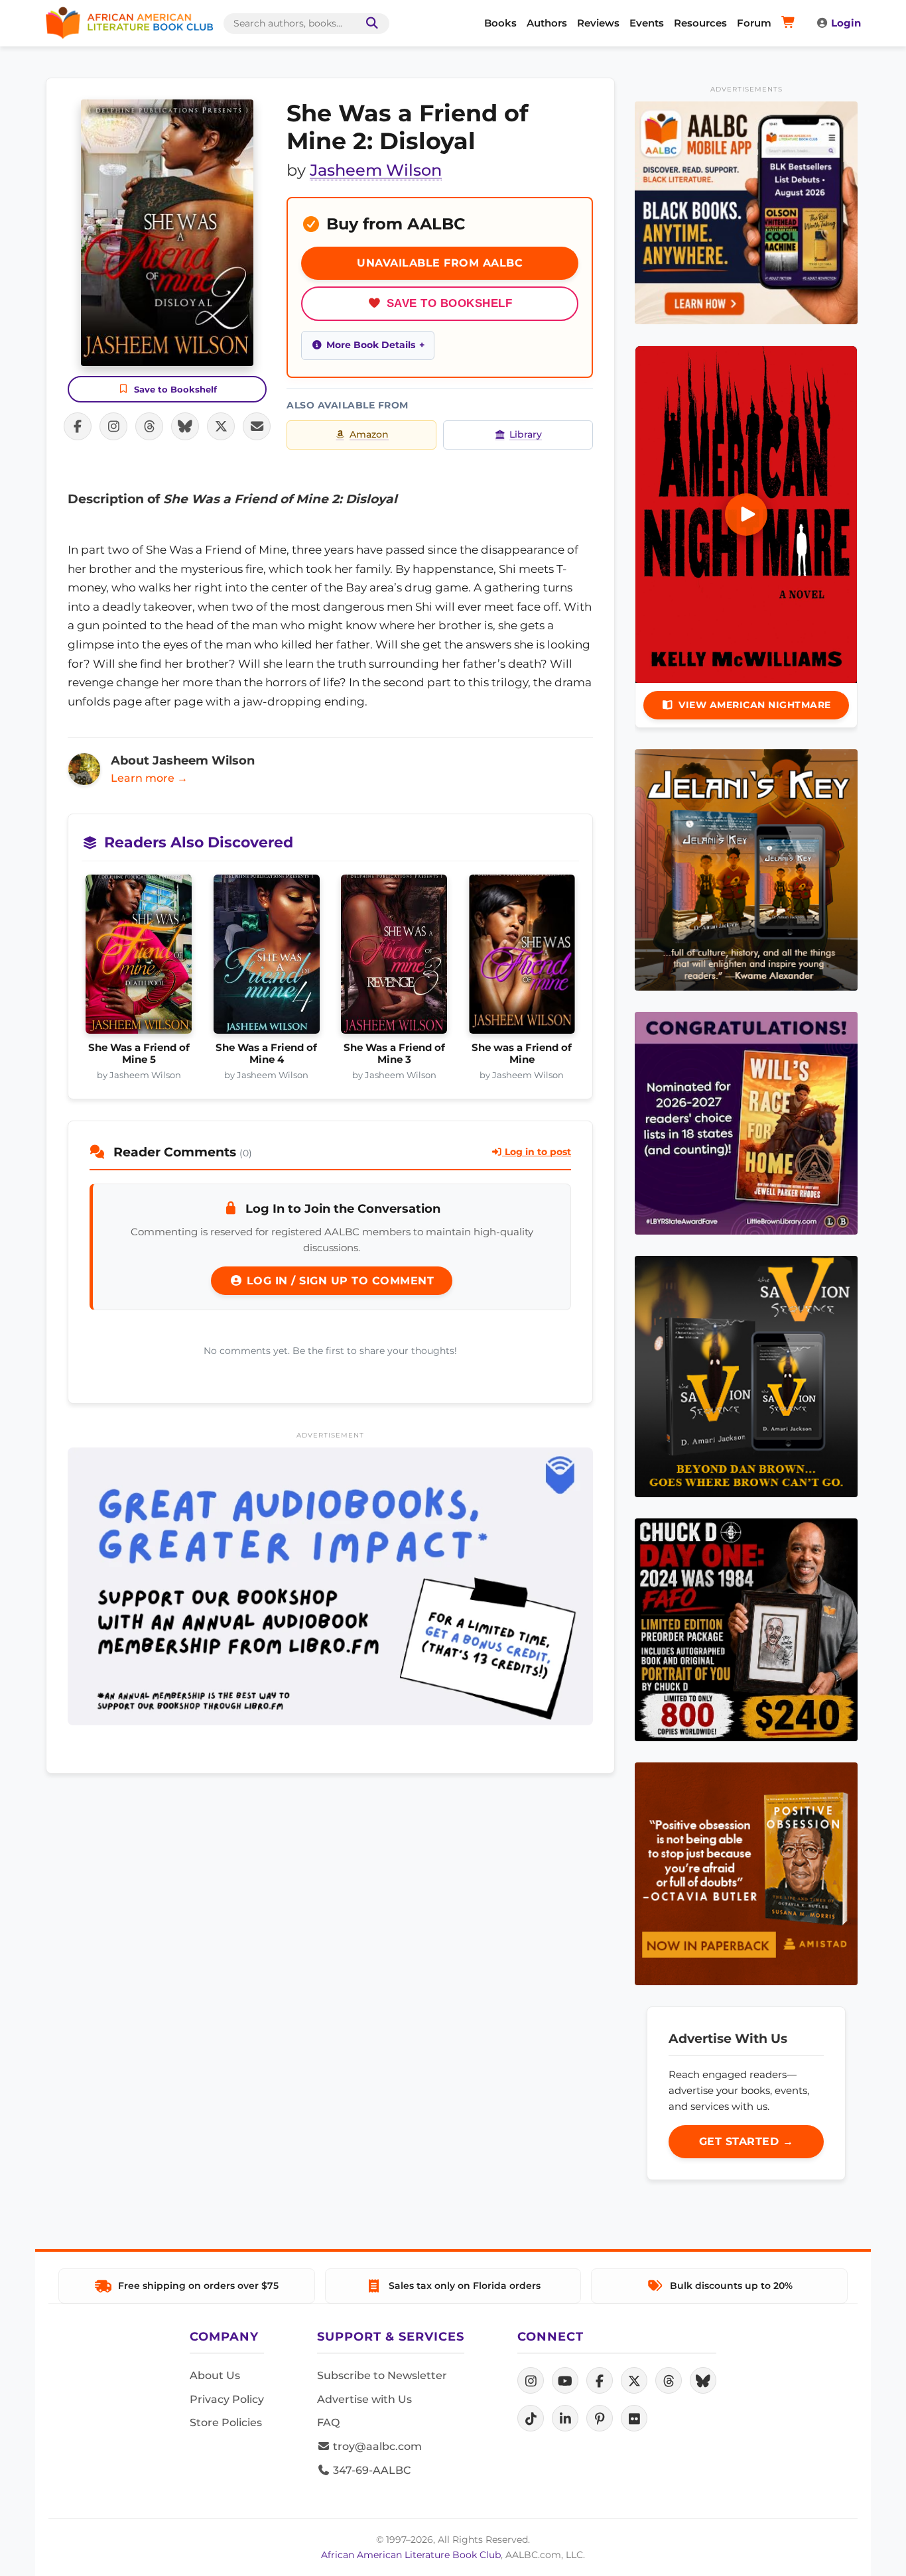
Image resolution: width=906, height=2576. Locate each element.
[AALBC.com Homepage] (129, 23)
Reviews (598, 23)
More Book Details (371, 345)
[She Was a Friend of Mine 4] (267, 958)
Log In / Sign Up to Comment (338, 1281)
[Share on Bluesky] (185, 426)
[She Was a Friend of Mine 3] (394, 958)
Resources (700, 23)
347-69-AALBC (370, 2470)
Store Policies (226, 2423)
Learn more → (149, 778)
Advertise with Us (364, 2399)
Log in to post (537, 1152)
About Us (215, 2375)
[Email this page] (257, 426)
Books (500, 23)
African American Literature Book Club (411, 2555)
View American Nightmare (755, 705)
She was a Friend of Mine (522, 1054)
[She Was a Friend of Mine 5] (139, 958)
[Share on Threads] (149, 426)
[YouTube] (565, 2380)
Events (647, 23)
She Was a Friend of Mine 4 (266, 1054)
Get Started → (746, 2141)
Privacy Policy (227, 2399)
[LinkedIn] (565, 2418)
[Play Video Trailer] (746, 515)
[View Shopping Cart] (790, 23)
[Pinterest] (600, 2418)
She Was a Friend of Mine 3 (394, 1054)
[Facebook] (600, 2380)
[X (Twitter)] (634, 2380)
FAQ (328, 2423)
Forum (754, 23)
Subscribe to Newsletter (382, 2375)
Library (526, 434)
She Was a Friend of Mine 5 (139, 1054)
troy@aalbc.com (376, 2446)
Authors (547, 23)
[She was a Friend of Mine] (522, 958)
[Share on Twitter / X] (221, 426)
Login (846, 23)
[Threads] (669, 2380)
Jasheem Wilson (376, 170)
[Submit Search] (369, 24)
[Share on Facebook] (78, 426)
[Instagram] (531, 2380)
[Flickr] (634, 2418)
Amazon (369, 434)
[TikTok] (531, 2418)
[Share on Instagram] (113, 426)
